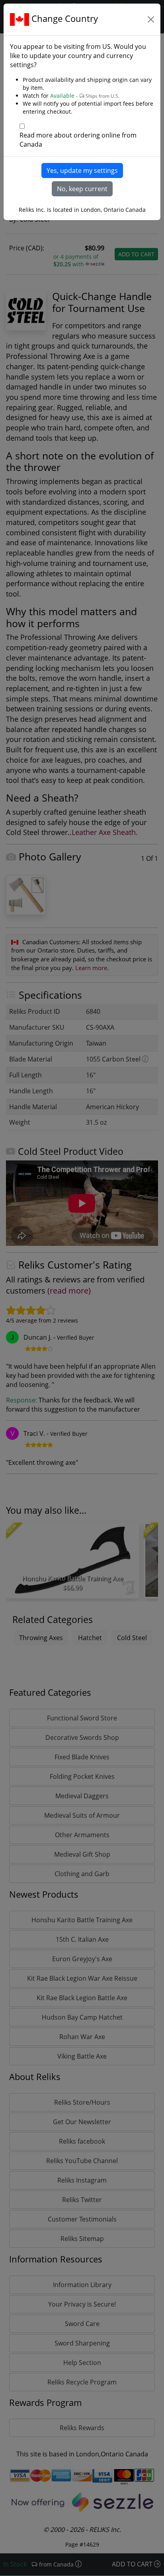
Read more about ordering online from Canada (78, 140)
